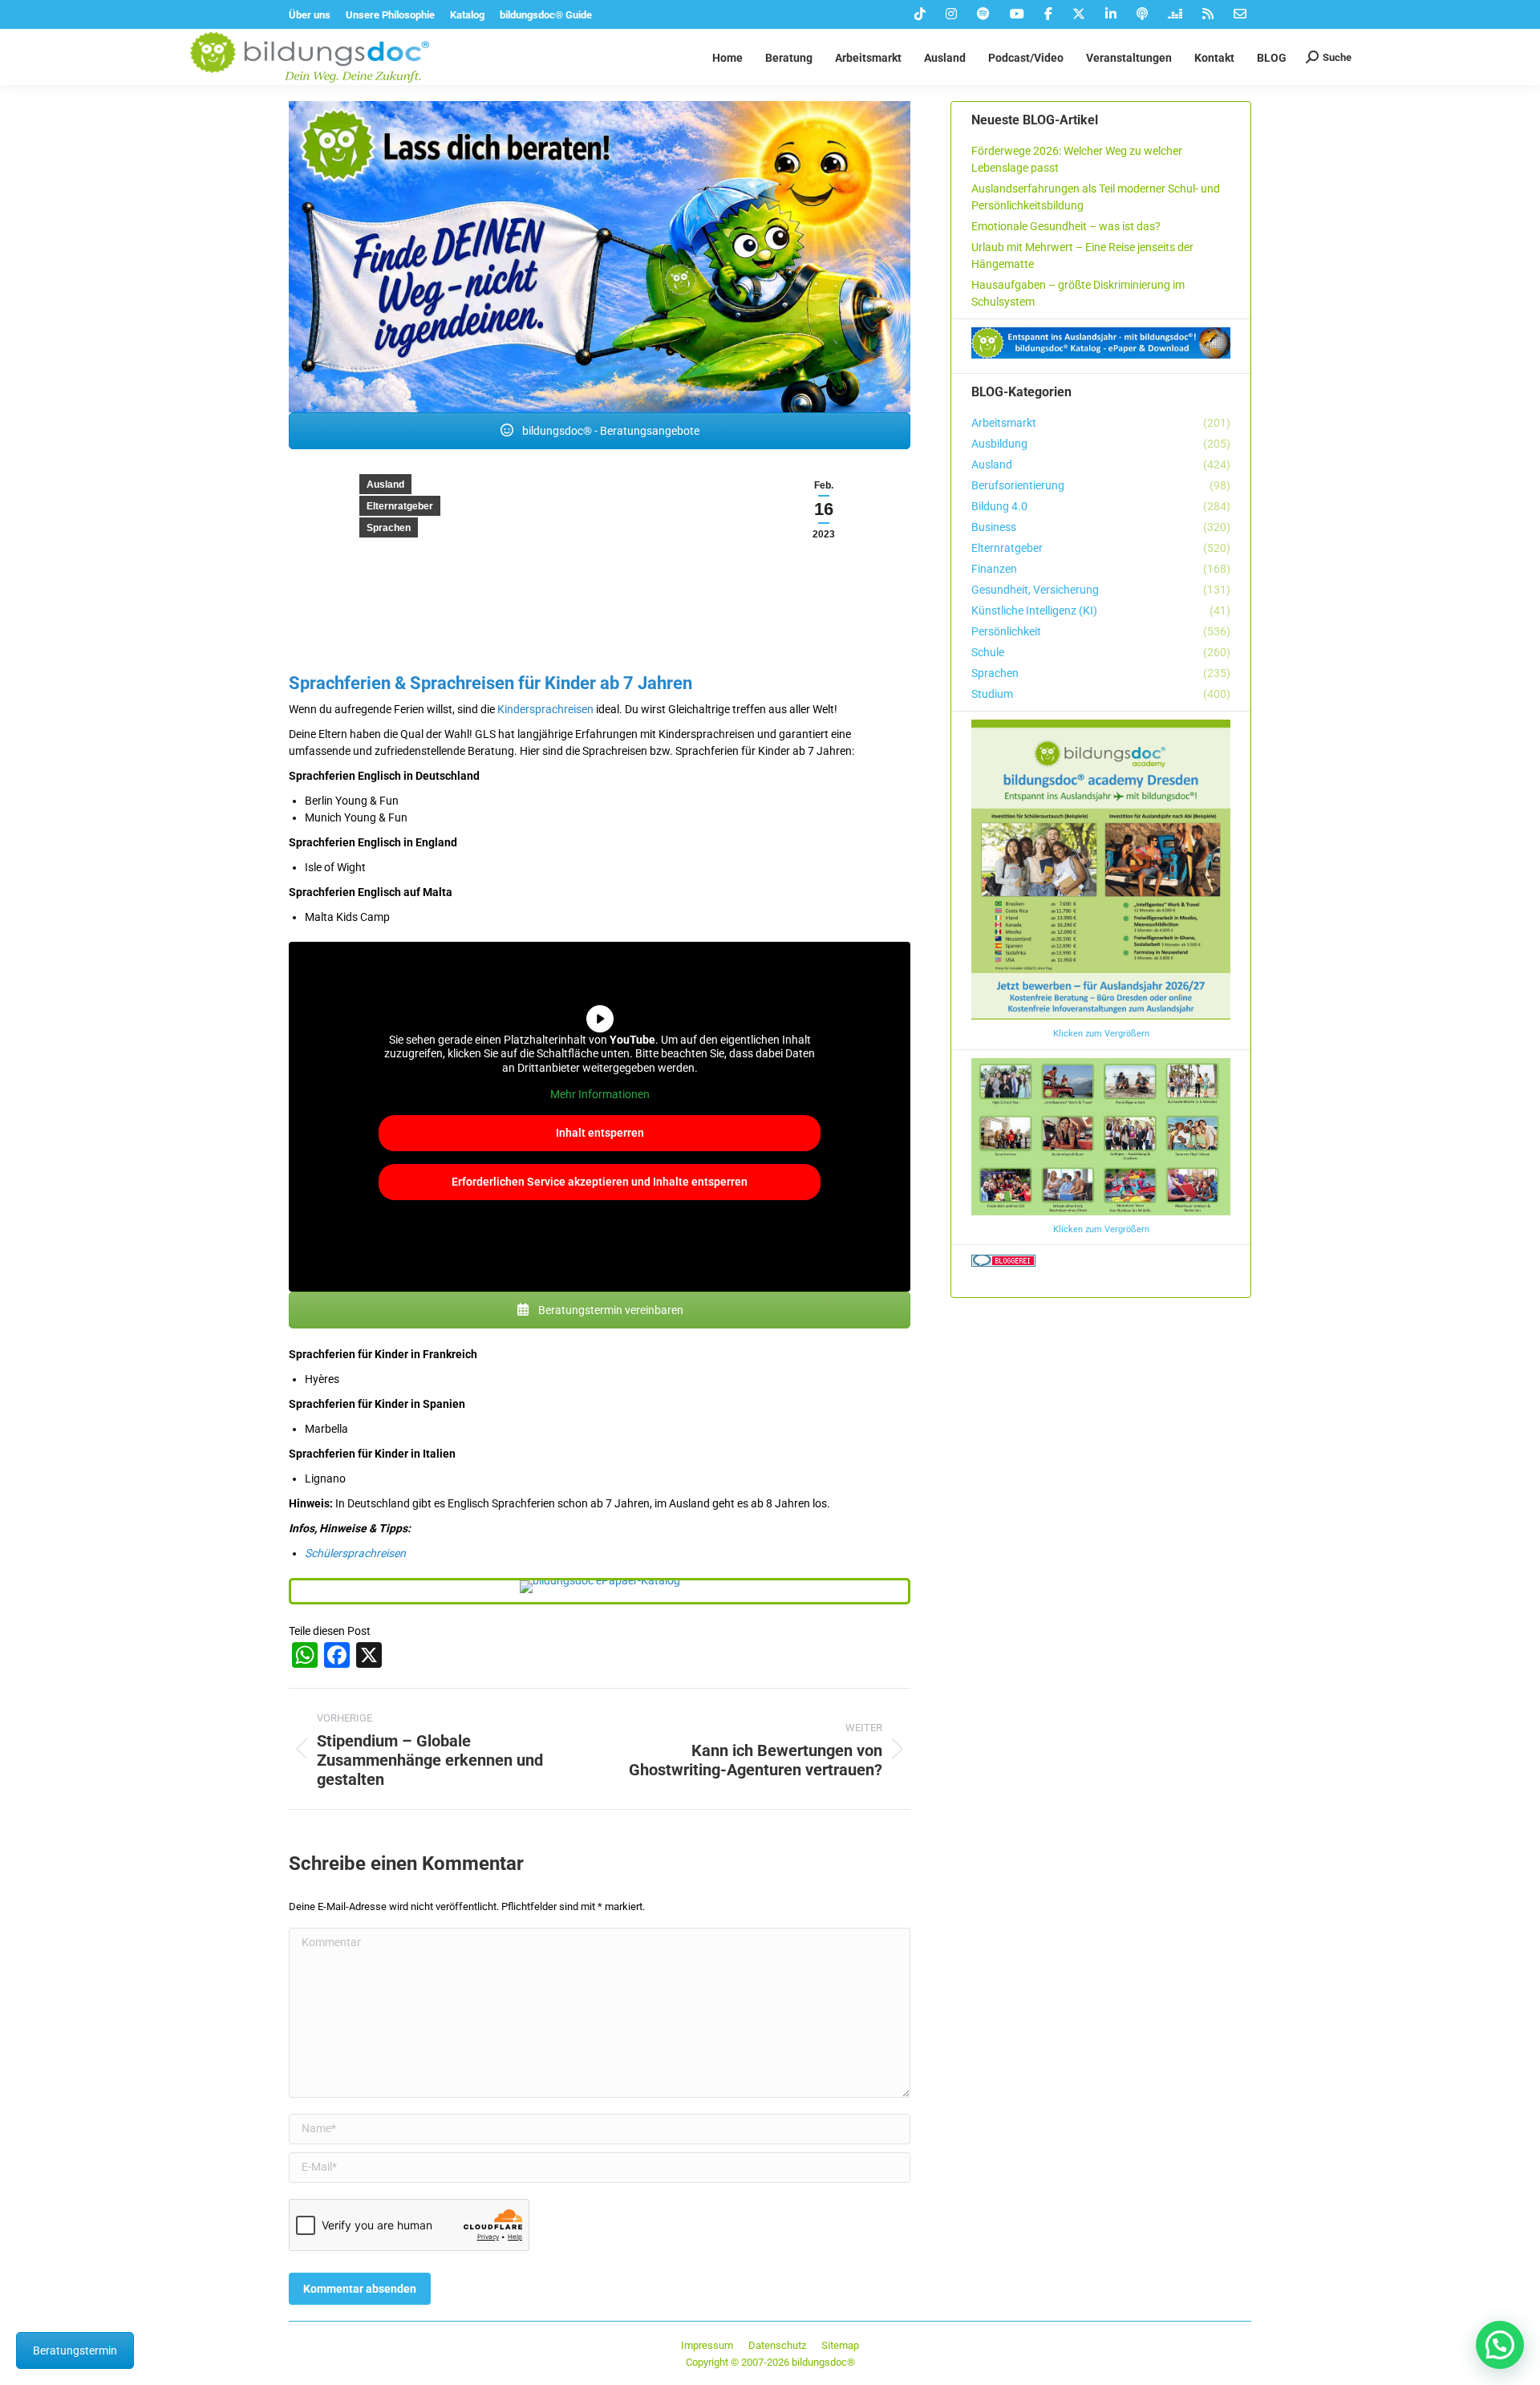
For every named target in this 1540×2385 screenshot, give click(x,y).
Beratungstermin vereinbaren (610, 1310)
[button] (1500, 2345)
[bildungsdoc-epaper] (600, 1587)
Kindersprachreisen (545, 709)
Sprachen (389, 528)
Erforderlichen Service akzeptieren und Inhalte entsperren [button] (600, 1182)
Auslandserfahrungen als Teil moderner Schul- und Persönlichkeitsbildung (1096, 197)
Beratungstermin (75, 2351)
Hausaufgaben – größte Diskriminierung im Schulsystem (1078, 293)
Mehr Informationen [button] (600, 1094)
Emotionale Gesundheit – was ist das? (1066, 226)
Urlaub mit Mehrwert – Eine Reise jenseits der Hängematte (1082, 256)
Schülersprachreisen (355, 1553)
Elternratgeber (400, 506)
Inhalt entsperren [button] (600, 1133)
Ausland (385, 485)
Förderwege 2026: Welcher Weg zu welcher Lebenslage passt (1077, 159)
